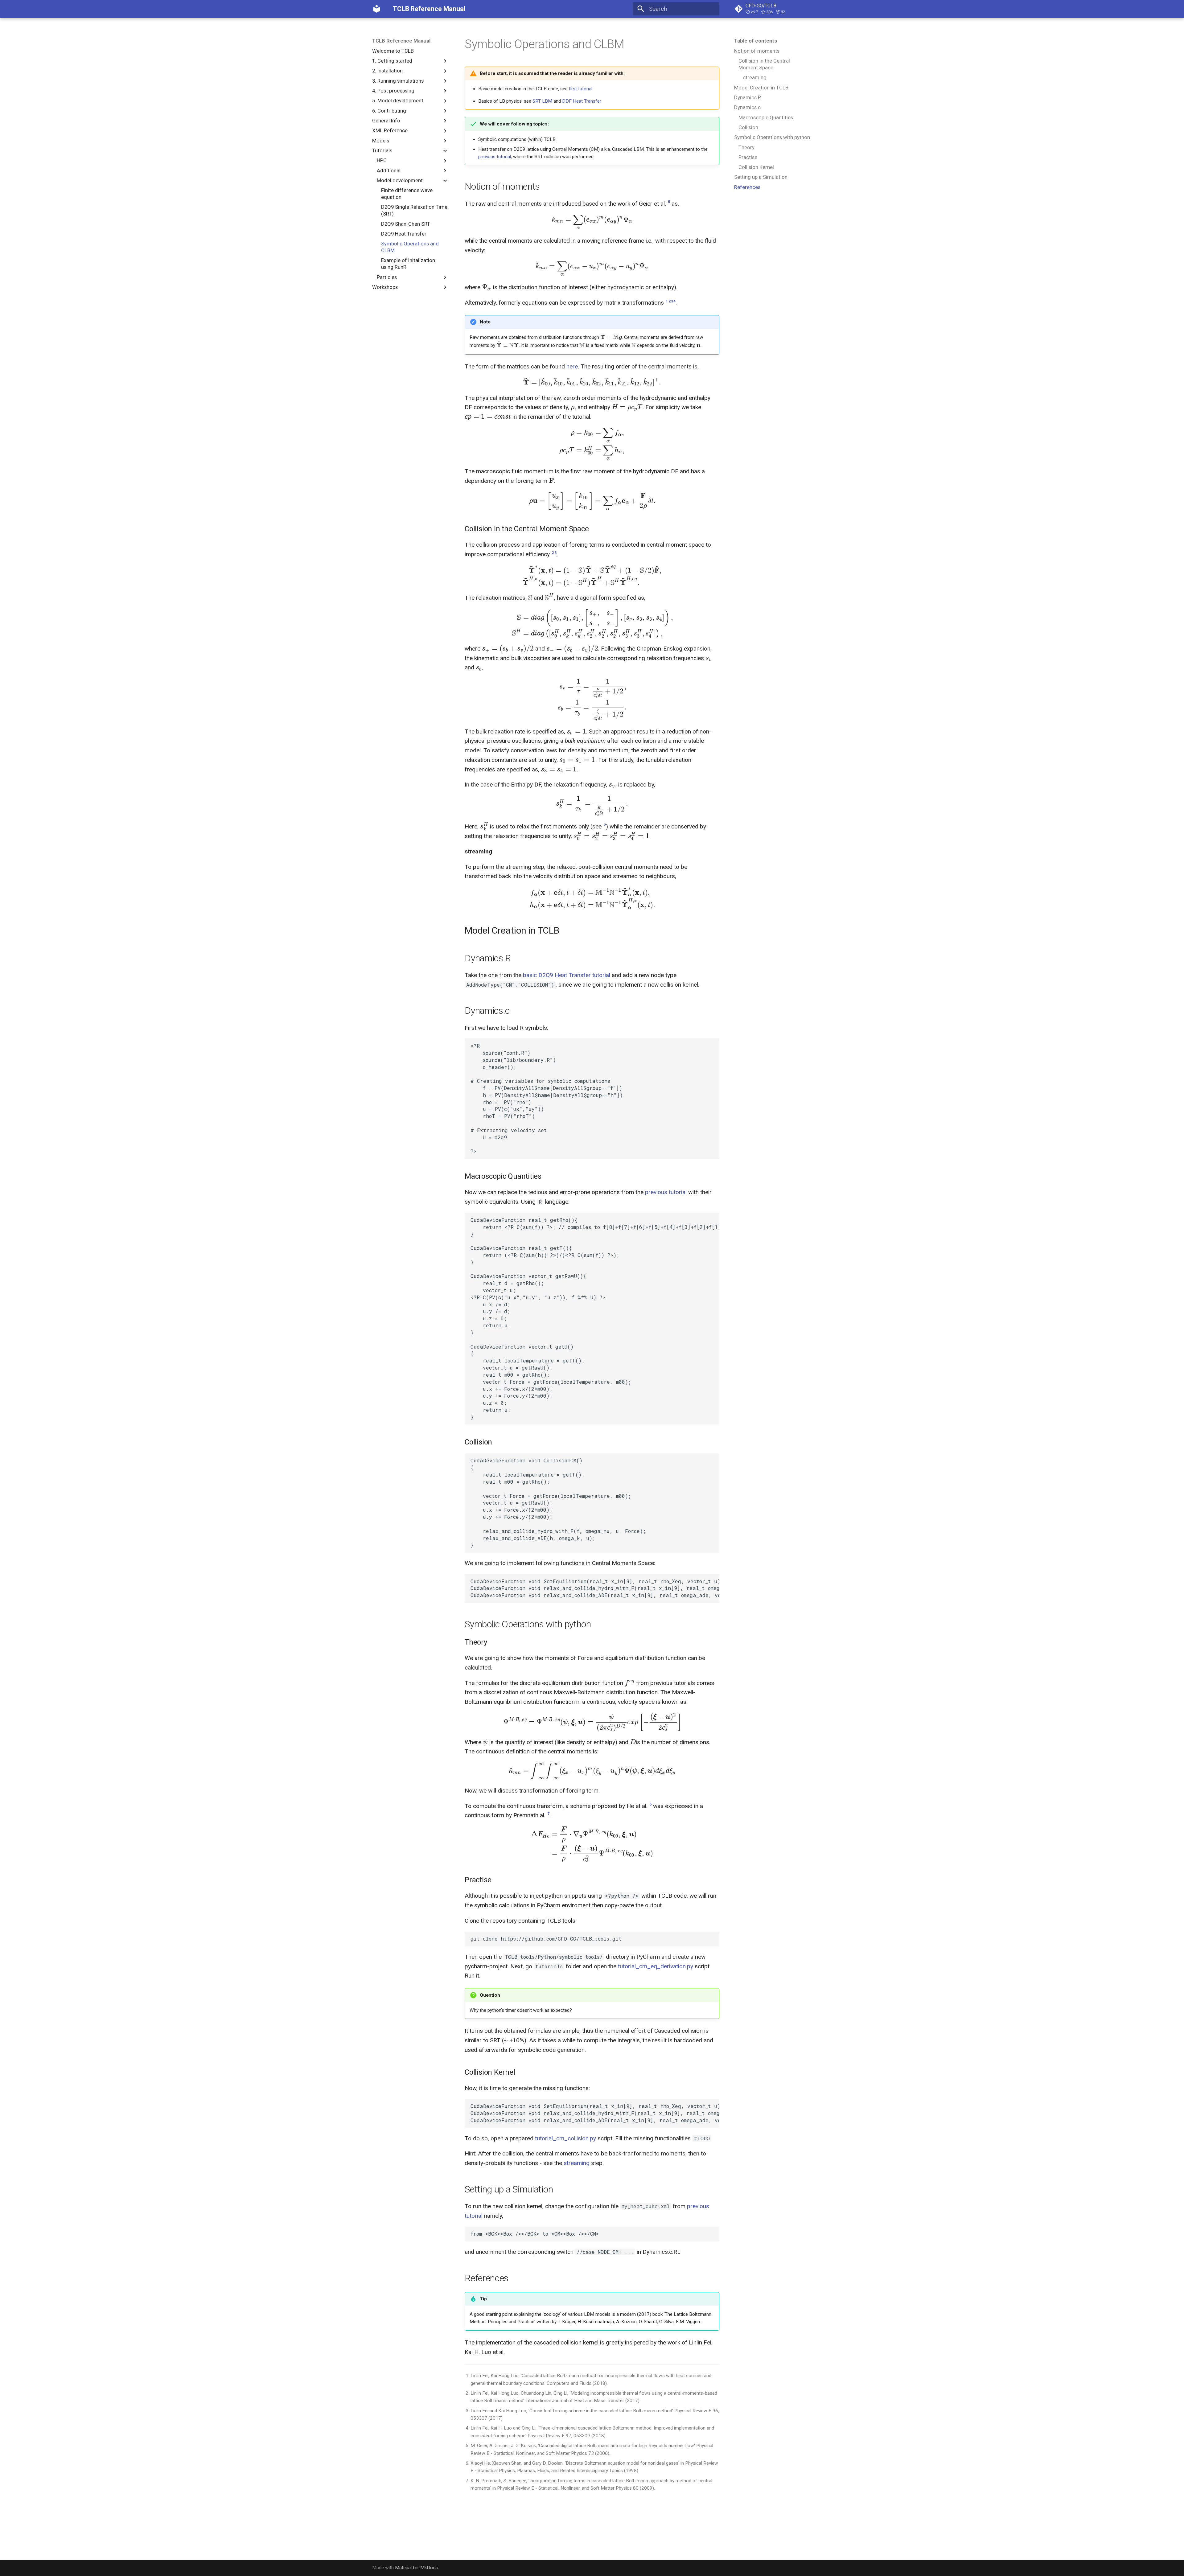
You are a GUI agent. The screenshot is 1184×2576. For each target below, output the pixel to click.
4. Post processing (393, 91)
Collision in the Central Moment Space (764, 64)
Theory (746, 147)
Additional (389, 171)
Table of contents (756, 41)
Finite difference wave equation (407, 194)
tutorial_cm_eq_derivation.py (656, 1966)
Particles (387, 277)
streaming (755, 77)
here (572, 366)
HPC (382, 160)
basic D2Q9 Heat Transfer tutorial (567, 975)
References (747, 187)
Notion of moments (757, 51)
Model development (400, 180)
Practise (748, 157)
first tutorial (581, 89)
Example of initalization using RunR (408, 264)
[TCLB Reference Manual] (377, 9)
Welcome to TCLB (393, 51)
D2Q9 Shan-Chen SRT (406, 224)
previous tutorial (495, 157)
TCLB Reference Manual (401, 41)
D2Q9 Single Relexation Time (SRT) (414, 210)
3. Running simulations (398, 81)
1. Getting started (392, 61)
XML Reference (390, 130)
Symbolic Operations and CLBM (410, 247)
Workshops (385, 287)
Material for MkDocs (416, 2568)
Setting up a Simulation (761, 177)
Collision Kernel (756, 167)
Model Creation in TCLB (761, 88)
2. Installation (387, 71)
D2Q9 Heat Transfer (404, 234)
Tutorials (382, 150)
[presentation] (592, 220)
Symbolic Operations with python (772, 137)
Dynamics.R (748, 97)
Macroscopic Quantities (766, 117)
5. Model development (398, 101)
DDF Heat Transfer (582, 101)
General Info (386, 121)
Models (381, 141)
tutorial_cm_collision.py (565, 2138)
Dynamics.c (747, 107)
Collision (748, 127)
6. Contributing (389, 111)
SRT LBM (542, 101)
